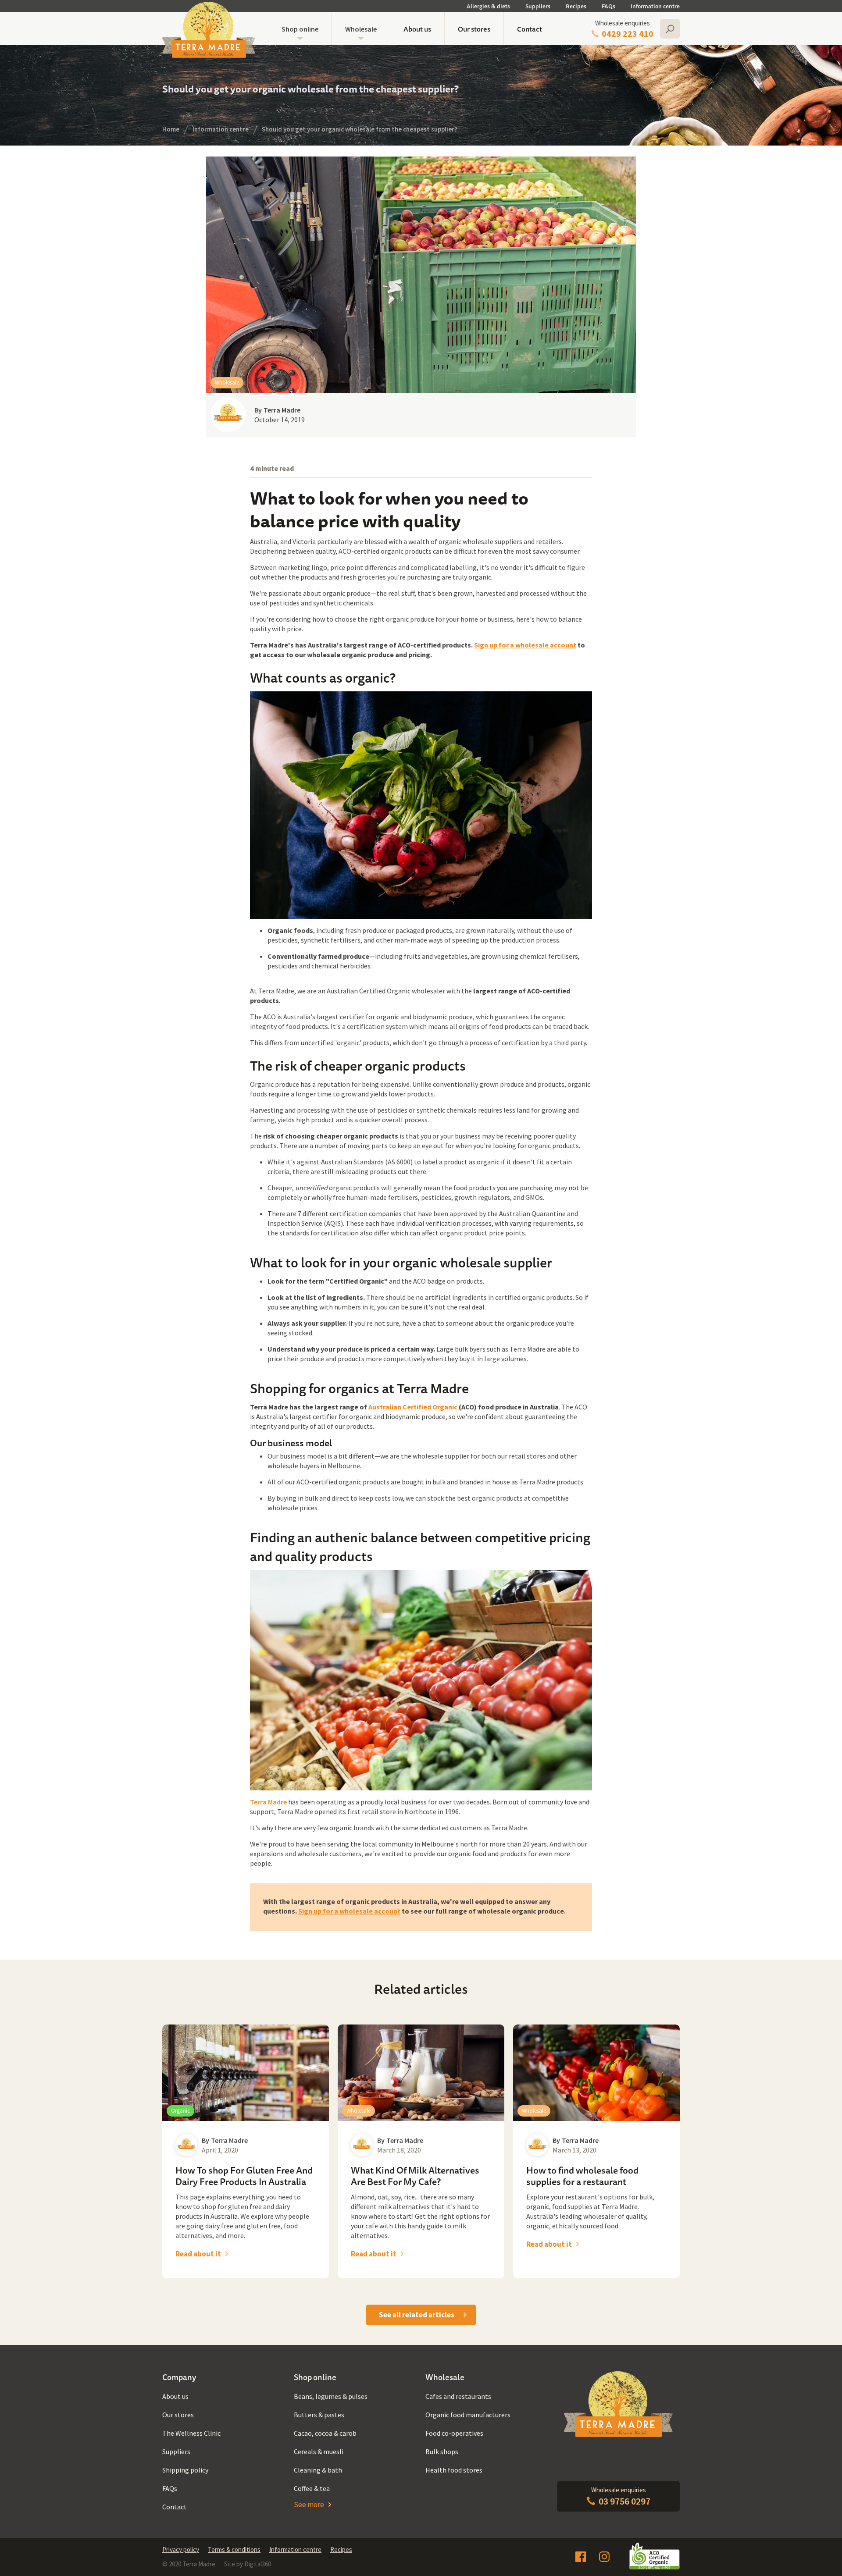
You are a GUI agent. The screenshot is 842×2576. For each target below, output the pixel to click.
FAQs (608, 6)
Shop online (300, 29)
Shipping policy (185, 2470)
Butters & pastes (319, 2415)
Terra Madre (268, 1802)
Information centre (655, 6)
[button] (300, 29)
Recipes (576, 6)
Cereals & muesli (319, 2451)
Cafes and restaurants (458, 2396)
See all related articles (417, 2315)
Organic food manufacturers (468, 2415)
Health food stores (454, 2470)
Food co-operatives (454, 2433)
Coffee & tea (312, 2488)
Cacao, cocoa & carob (325, 2433)
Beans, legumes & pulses (331, 2396)
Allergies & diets (488, 6)
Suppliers (538, 6)
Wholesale (361, 29)
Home (171, 129)
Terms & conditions (234, 2549)
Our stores (474, 29)
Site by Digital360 (248, 2564)
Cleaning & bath (318, 2470)
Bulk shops (442, 2451)
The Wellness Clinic (191, 2433)
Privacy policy (181, 2549)
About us (417, 29)
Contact (530, 29)
